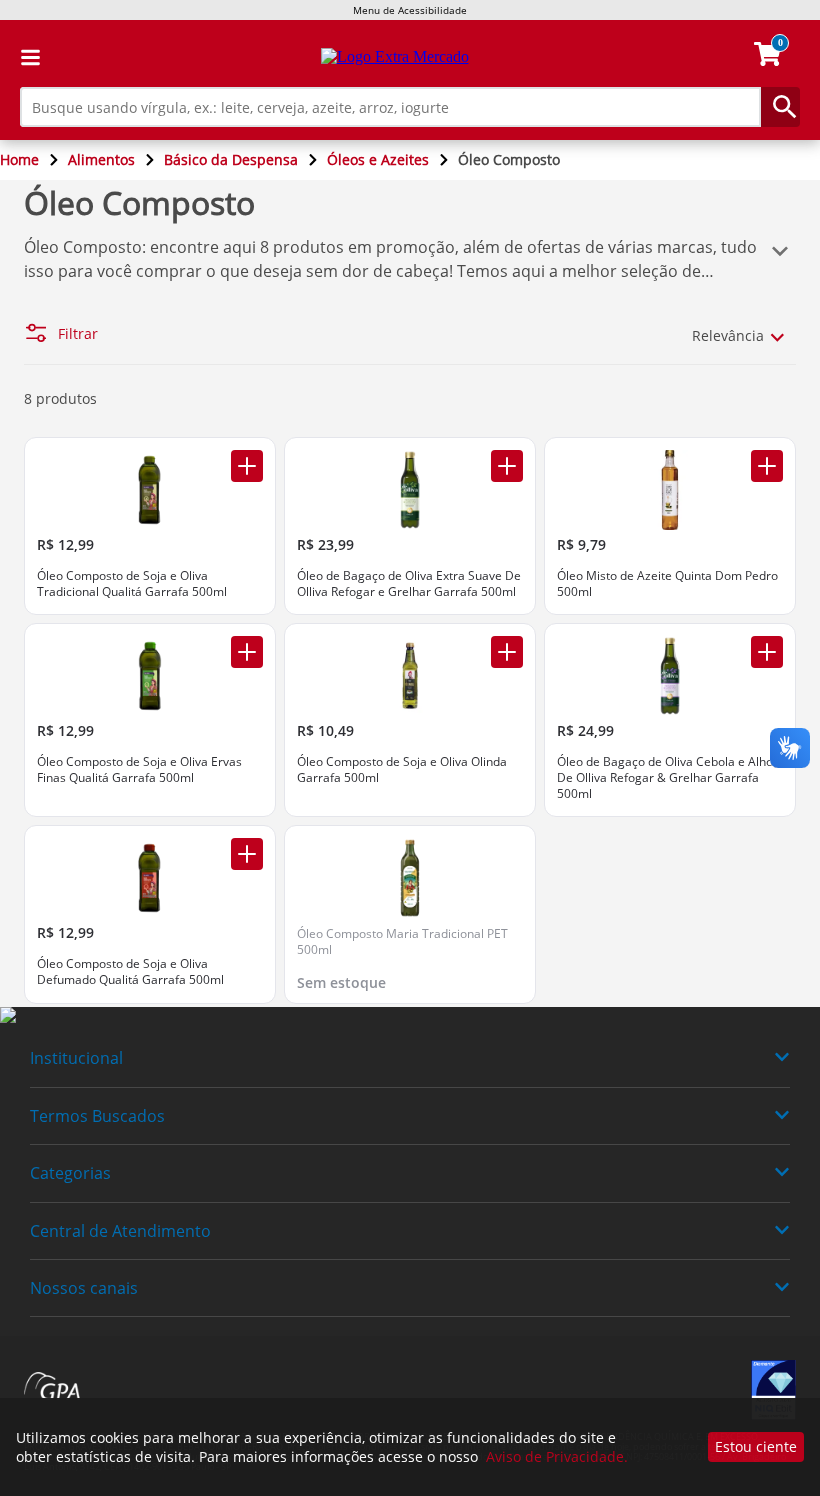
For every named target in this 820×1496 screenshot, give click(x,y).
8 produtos (60, 398)
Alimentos (101, 159)
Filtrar (78, 334)
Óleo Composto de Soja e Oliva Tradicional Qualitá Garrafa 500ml (132, 583)
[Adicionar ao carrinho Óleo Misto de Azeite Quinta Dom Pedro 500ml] (767, 466)
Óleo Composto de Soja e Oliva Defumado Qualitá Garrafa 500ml (130, 971)
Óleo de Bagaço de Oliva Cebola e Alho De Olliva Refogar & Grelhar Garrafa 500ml (665, 777)
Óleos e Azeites (378, 159)
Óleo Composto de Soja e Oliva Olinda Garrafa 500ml (402, 769)
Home (19, 159)
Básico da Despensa (231, 159)
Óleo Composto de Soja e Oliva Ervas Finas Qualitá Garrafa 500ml (139, 769)
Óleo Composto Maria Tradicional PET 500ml (402, 941)
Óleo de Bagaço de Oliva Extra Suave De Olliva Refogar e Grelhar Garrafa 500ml (409, 583)
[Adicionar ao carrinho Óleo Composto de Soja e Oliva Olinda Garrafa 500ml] (507, 652)
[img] (410, 1016)
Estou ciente (756, 1446)
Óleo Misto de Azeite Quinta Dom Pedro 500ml (667, 583)
